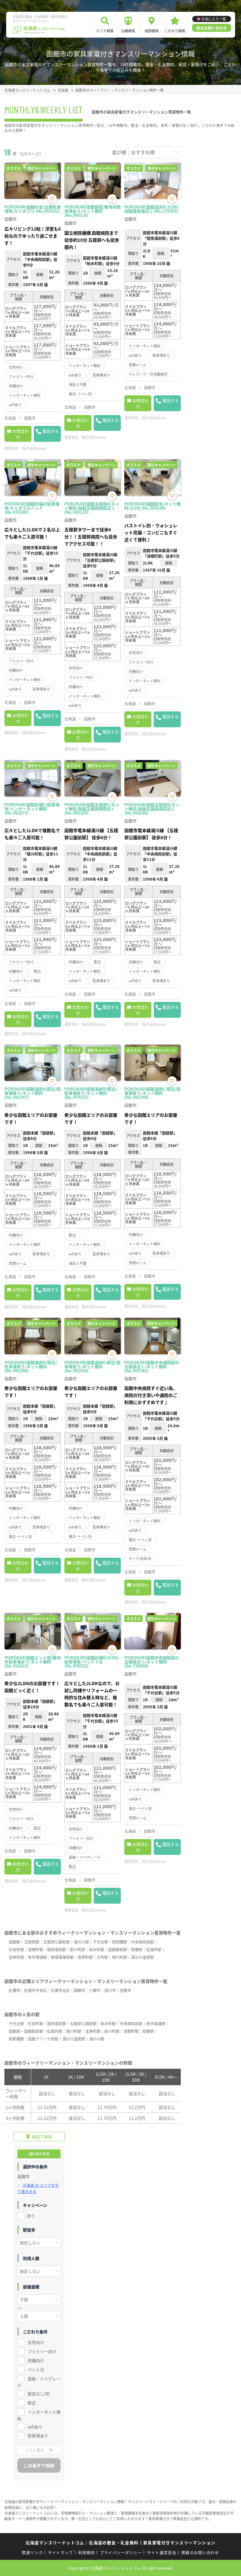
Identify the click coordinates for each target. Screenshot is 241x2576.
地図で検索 (42, 2137)
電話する (51, 431)
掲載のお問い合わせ (200, 2552)
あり (31, 2216)
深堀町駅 (36, 1949)
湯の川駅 (81, 1942)
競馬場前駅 (57, 1949)
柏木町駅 (97, 1949)
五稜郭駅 (32, 1942)
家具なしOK (39, 2394)
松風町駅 (154, 1949)
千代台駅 (101, 1942)
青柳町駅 (85, 1957)
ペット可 (36, 2370)
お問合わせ (21, 434)
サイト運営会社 (162, 2552)
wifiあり (35, 2427)
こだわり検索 (175, 31)
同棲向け (36, 2360)
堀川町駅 (120, 1957)
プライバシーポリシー (121, 2552)
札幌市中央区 (36, 1990)
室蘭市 (125, 1990)
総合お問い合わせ (212, 28)
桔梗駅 (137, 1949)
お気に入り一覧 (214, 19)
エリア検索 (105, 31)
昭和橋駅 (120, 1942)
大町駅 (102, 1957)
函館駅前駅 (118, 1949)
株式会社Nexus (34, 448)
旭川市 (110, 1990)
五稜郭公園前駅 (57, 1942)
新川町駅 (78, 1949)
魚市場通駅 (37, 1957)
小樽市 (95, 1990)
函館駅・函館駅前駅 (26, 2031)
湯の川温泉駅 (143, 1957)
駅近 (32, 2403)
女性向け (36, 2342)
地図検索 (152, 31)
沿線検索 (128, 31)
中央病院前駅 (143, 1942)
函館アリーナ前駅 (43, 2039)
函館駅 (15, 1942)
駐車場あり (38, 2436)
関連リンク (32, 2552)
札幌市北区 (60, 1990)
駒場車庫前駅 (62, 1957)
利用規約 (87, 2552)
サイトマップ (61, 2552)
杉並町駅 (16, 1949)
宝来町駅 (16, 1957)
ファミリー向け (42, 2351)
